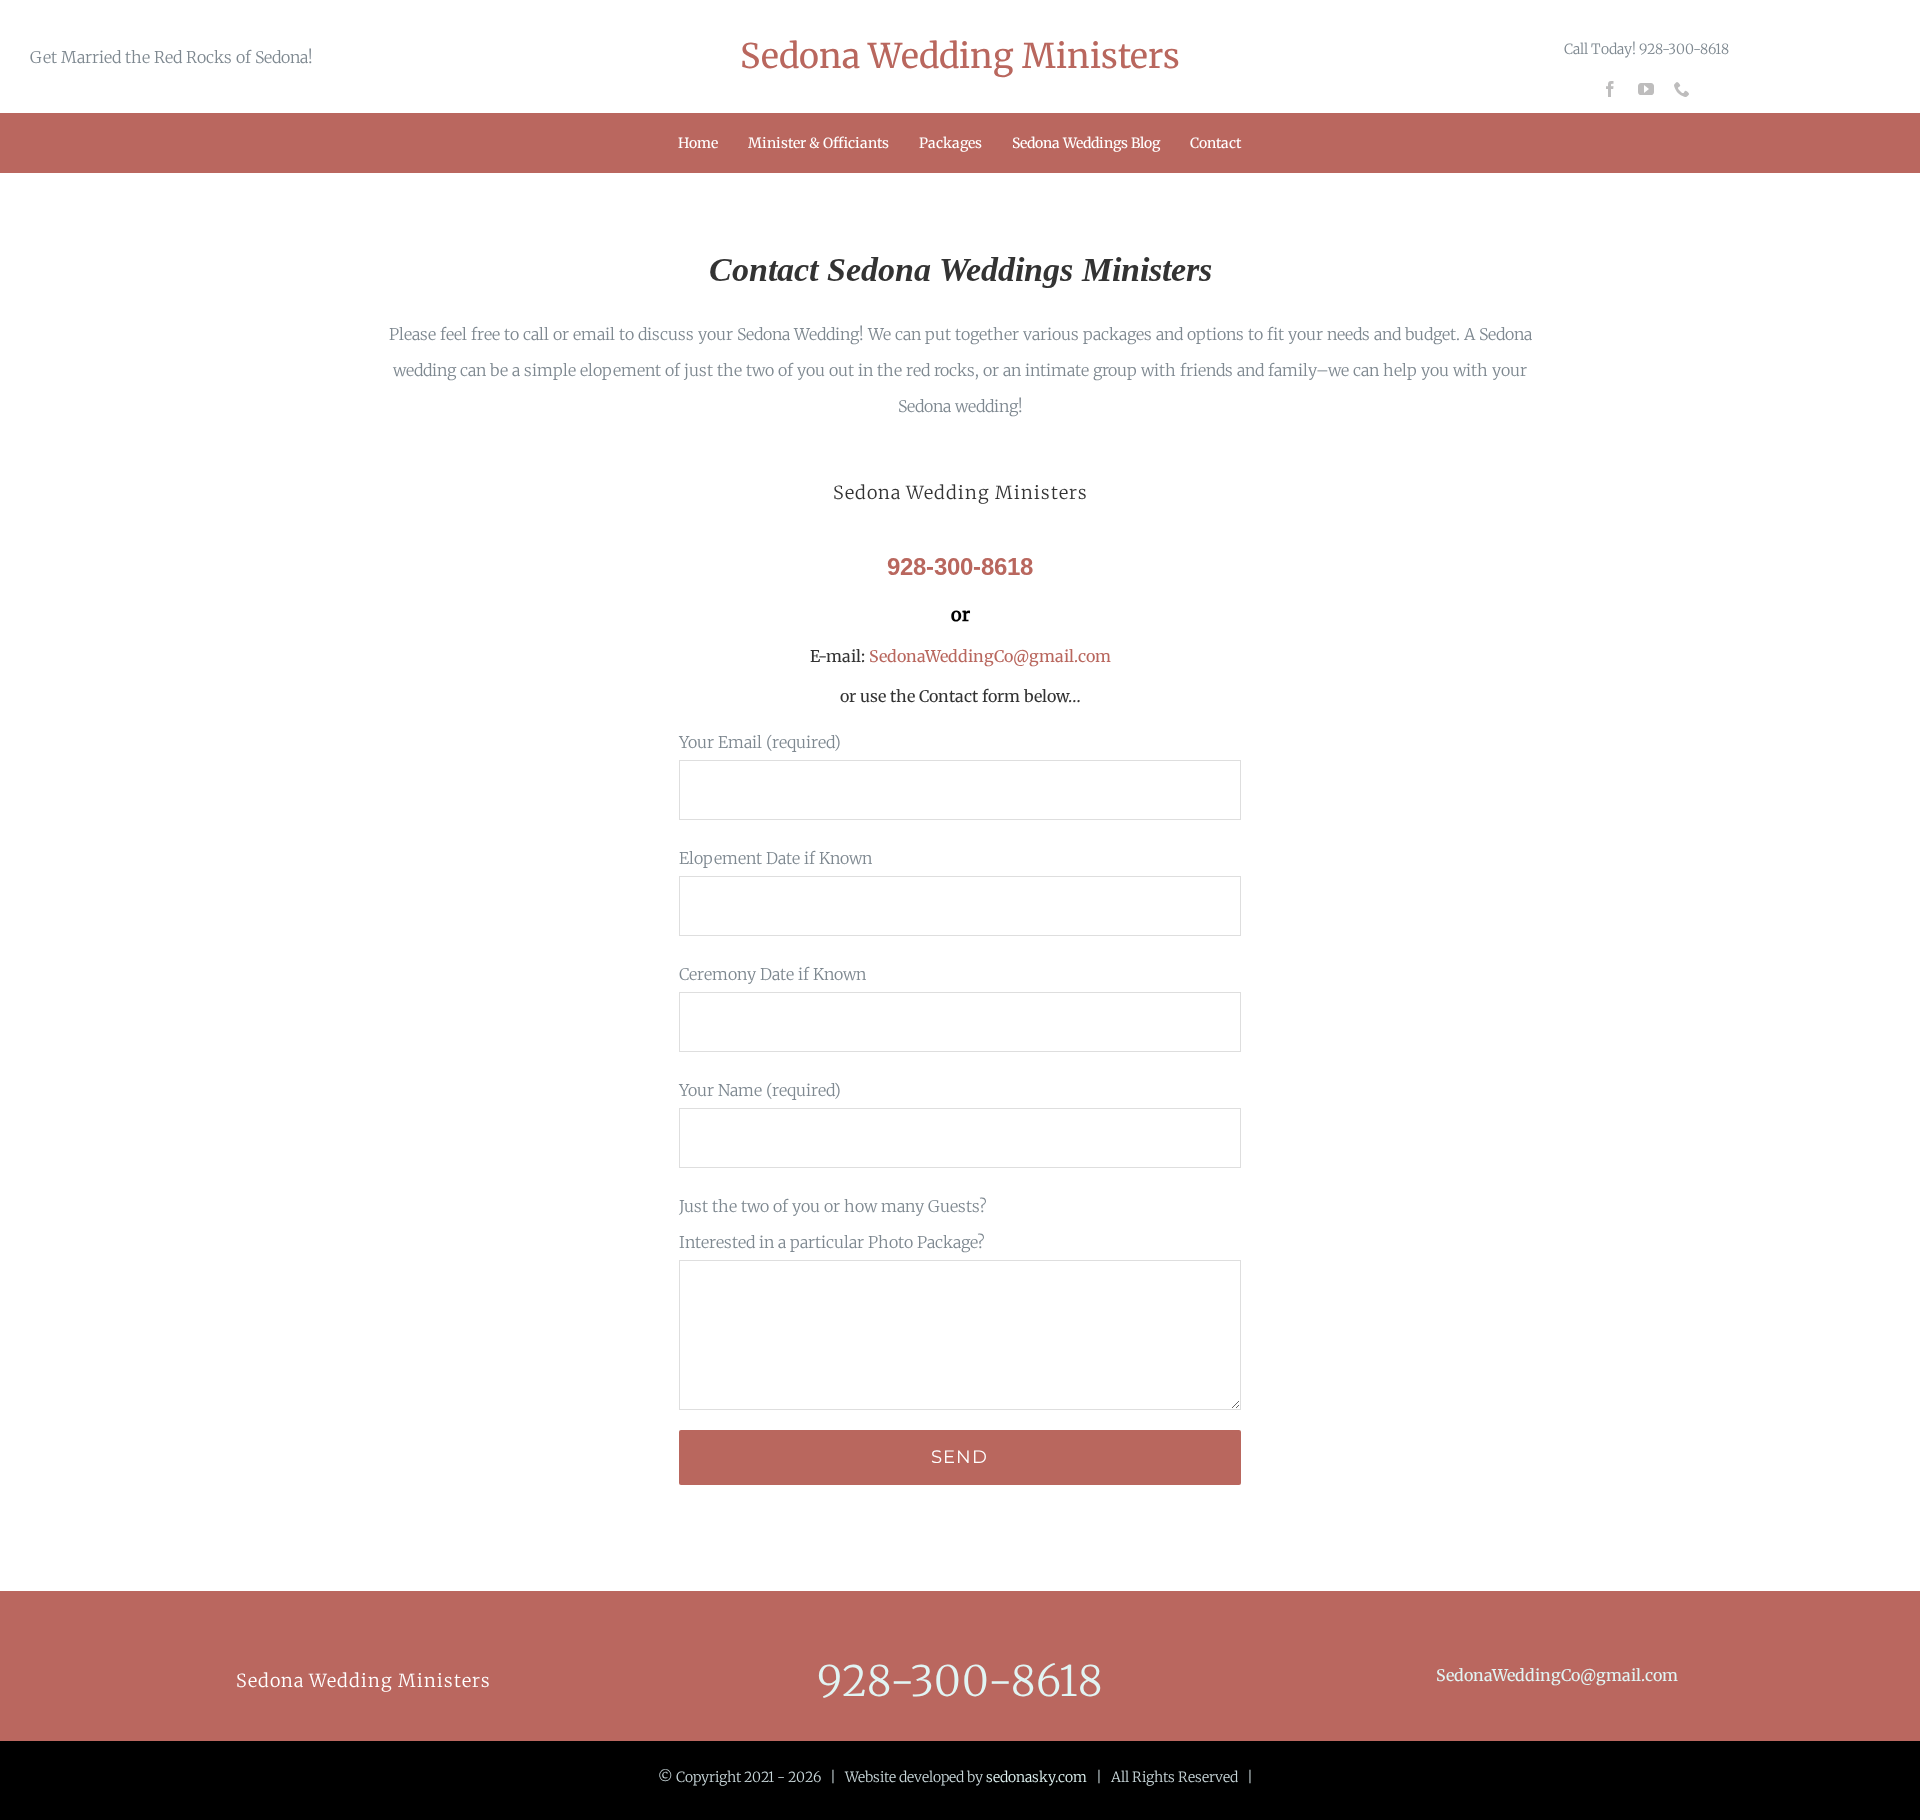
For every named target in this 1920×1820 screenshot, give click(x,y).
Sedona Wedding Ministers (960, 56)
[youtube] (1646, 89)
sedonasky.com (1036, 1777)
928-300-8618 (960, 1681)
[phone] (1682, 89)
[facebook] (1610, 89)
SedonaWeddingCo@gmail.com (988, 656)
